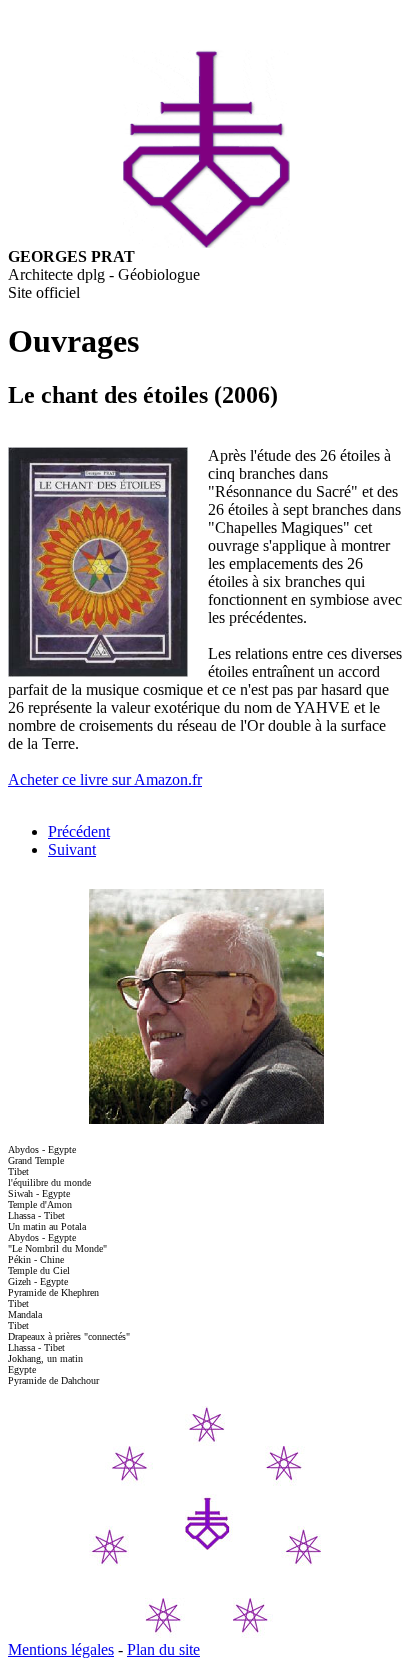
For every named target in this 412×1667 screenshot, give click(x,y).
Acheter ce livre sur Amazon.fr (105, 779)
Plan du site (163, 1649)
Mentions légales (61, 1649)
